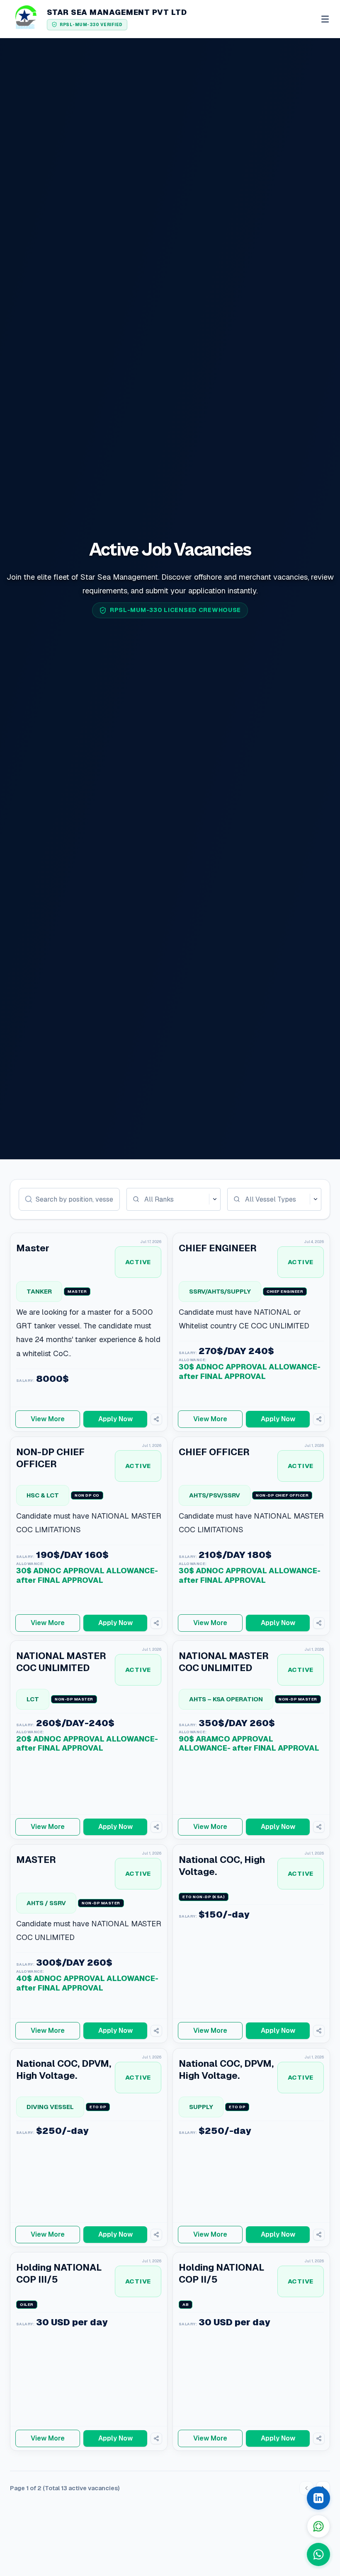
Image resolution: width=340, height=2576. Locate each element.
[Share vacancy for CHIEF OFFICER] (319, 1623)
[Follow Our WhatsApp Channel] (318, 2526)
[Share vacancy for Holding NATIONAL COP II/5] (319, 2438)
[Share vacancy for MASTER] (156, 2031)
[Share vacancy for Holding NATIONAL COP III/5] (156, 2438)
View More (48, 1419)
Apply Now (115, 1419)
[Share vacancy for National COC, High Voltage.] (319, 2031)
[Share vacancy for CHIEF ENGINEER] (319, 1419)
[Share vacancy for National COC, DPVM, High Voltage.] (156, 2235)
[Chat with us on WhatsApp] (318, 2554)
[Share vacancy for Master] (156, 1419)
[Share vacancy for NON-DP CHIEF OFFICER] (156, 1623)
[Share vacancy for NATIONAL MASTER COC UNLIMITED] (156, 1827)
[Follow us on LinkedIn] (318, 2498)
